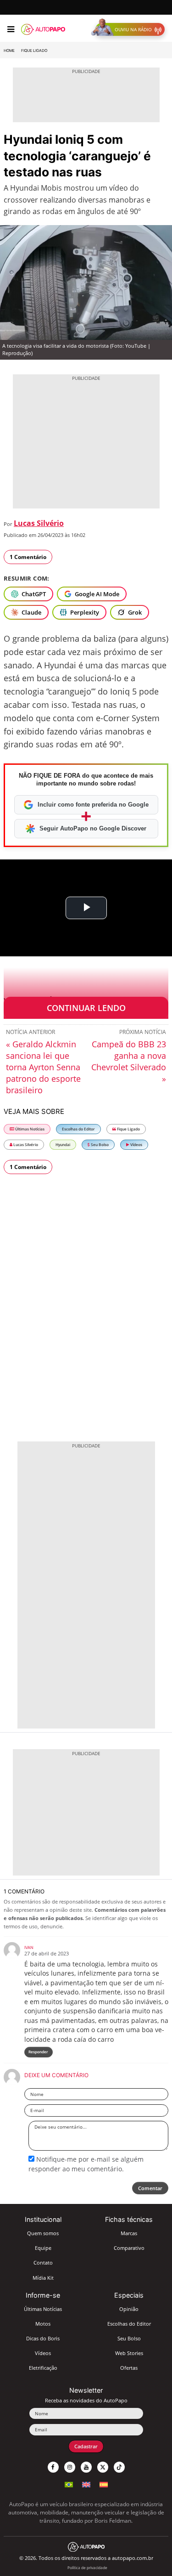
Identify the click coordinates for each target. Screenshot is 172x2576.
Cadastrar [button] (86, 2446)
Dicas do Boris (43, 2338)
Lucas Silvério (39, 523)
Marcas (129, 2233)
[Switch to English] (86, 2483)
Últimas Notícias (29, 1129)
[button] (130, 29)
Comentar (150, 2188)
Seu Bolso (99, 1144)
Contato (43, 2262)
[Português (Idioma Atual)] (69, 2483)
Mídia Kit (43, 2278)
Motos (43, 2324)
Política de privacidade (87, 2568)
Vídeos (136, 1144)
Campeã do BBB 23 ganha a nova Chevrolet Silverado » (129, 1061)
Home (9, 51)
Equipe (43, 2248)
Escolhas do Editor (78, 1129)
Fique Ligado (34, 51)
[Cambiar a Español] (104, 2483)
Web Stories (129, 2353)
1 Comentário (28, 557)
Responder (38, 2052)
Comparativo (129, 2248)
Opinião (129, 2309)
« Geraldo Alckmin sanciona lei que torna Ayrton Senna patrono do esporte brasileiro (43, 1067)
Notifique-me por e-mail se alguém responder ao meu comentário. (86, 2164)
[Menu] (11, 29)
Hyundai (63, 1144)
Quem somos (43, 2233)
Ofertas (129, 2368)
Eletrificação (43, 2368)
